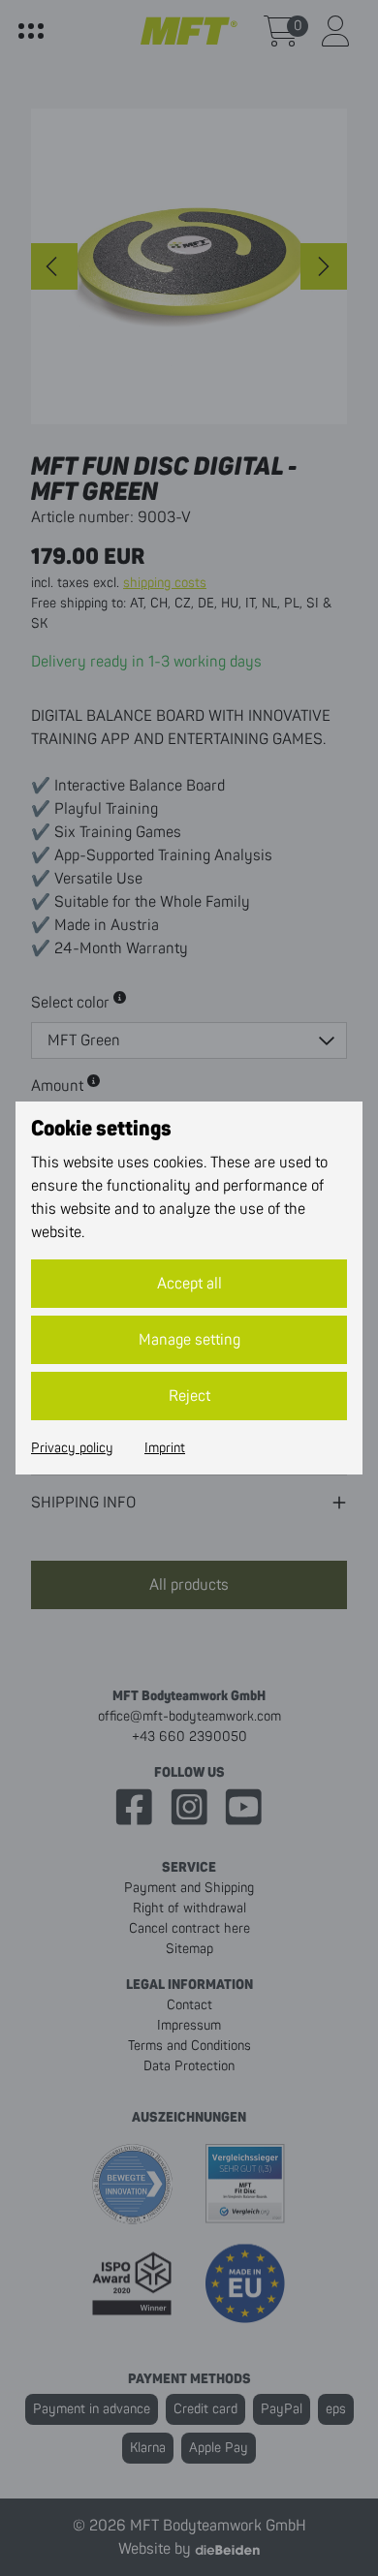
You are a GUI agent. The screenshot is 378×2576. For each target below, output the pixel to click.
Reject (189, 1396)
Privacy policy (72, 1448)
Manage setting (189, 1340)
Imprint (165, 1448)
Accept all (189, 1284)
